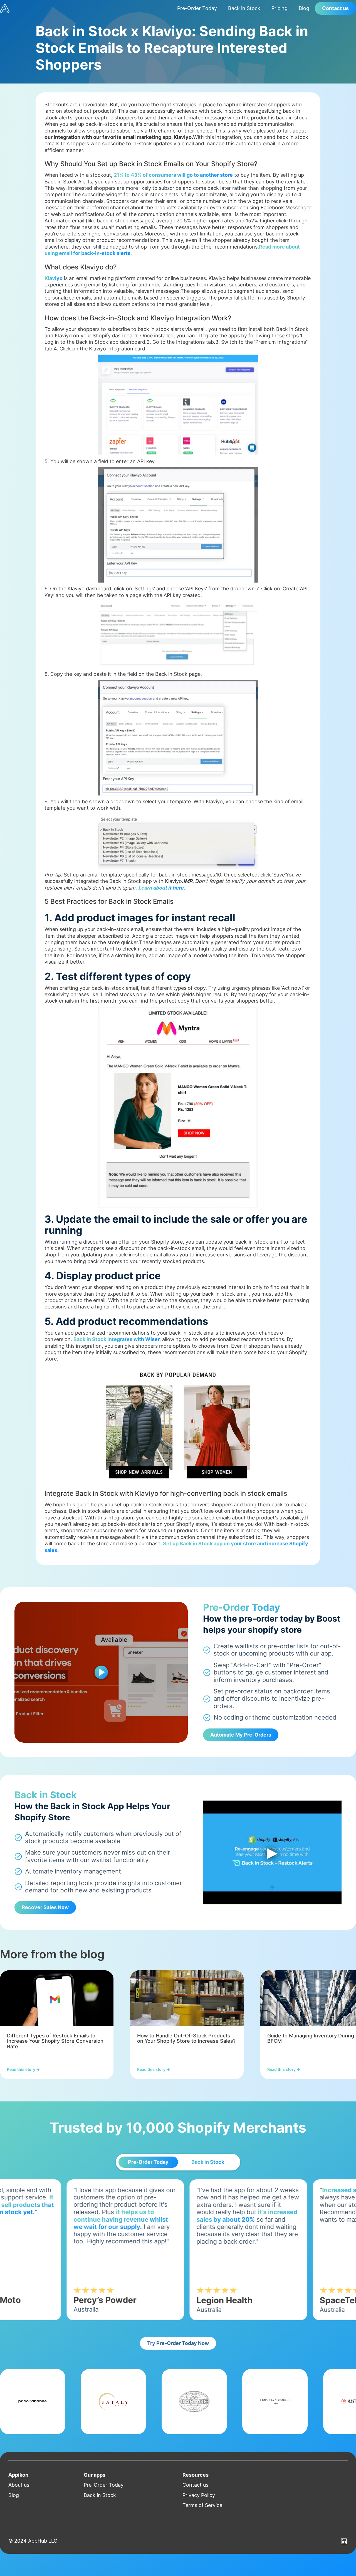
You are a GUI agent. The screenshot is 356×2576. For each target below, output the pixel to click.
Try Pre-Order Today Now (178, 2343)
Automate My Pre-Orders (241, 1735)
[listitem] (57, 2025)
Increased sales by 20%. (203, 2190)
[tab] (148, 2162)
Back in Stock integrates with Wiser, (117, 1339)
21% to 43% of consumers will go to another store (173, 175)
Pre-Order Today (197, 8)
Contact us (335, 8)
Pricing (280, 8)
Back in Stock (244, 8)
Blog (304, 8)
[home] (86, 8)
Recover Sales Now (45, 1907)
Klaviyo (54, 278)
